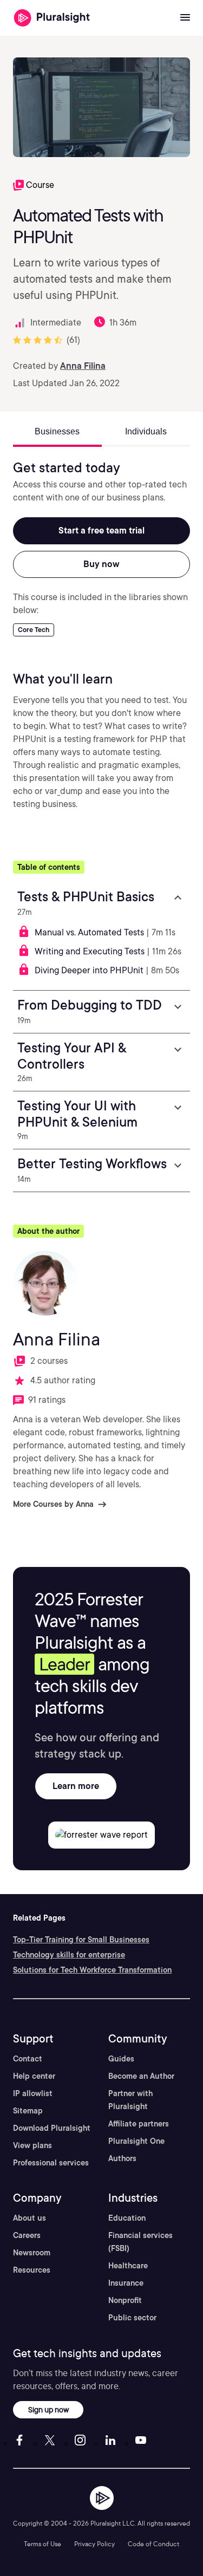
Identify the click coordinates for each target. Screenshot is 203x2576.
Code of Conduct (153, 2544)
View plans (32, 2145)
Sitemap (28, 2111)
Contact (28, 2059)
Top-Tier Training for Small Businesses (81, 1940)
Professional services (51, 2163)
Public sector (132, 2318)
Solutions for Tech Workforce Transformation (92, 1970)
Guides (121, 2059)
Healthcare (128, 2266)
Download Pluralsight (52, 2128)
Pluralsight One (136, 2141)
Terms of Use (42, 2544)
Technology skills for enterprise (69, 1955)
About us (30, 2218)
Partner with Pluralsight (130, 2100)
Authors (122, 2158)
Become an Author (141, 2076)
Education (127, 2218)
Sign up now (48, 2409)
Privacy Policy (94, 2544)
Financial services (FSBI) (140, 2242)
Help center (34, 2076)
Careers (27, 2235)
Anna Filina (83, 366)
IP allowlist (33, 2093)
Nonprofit (125, 2300)
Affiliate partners (139, 2124)
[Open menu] (185, 18)
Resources (32, 2270)
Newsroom (32, 2253)
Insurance (126, 2283)
